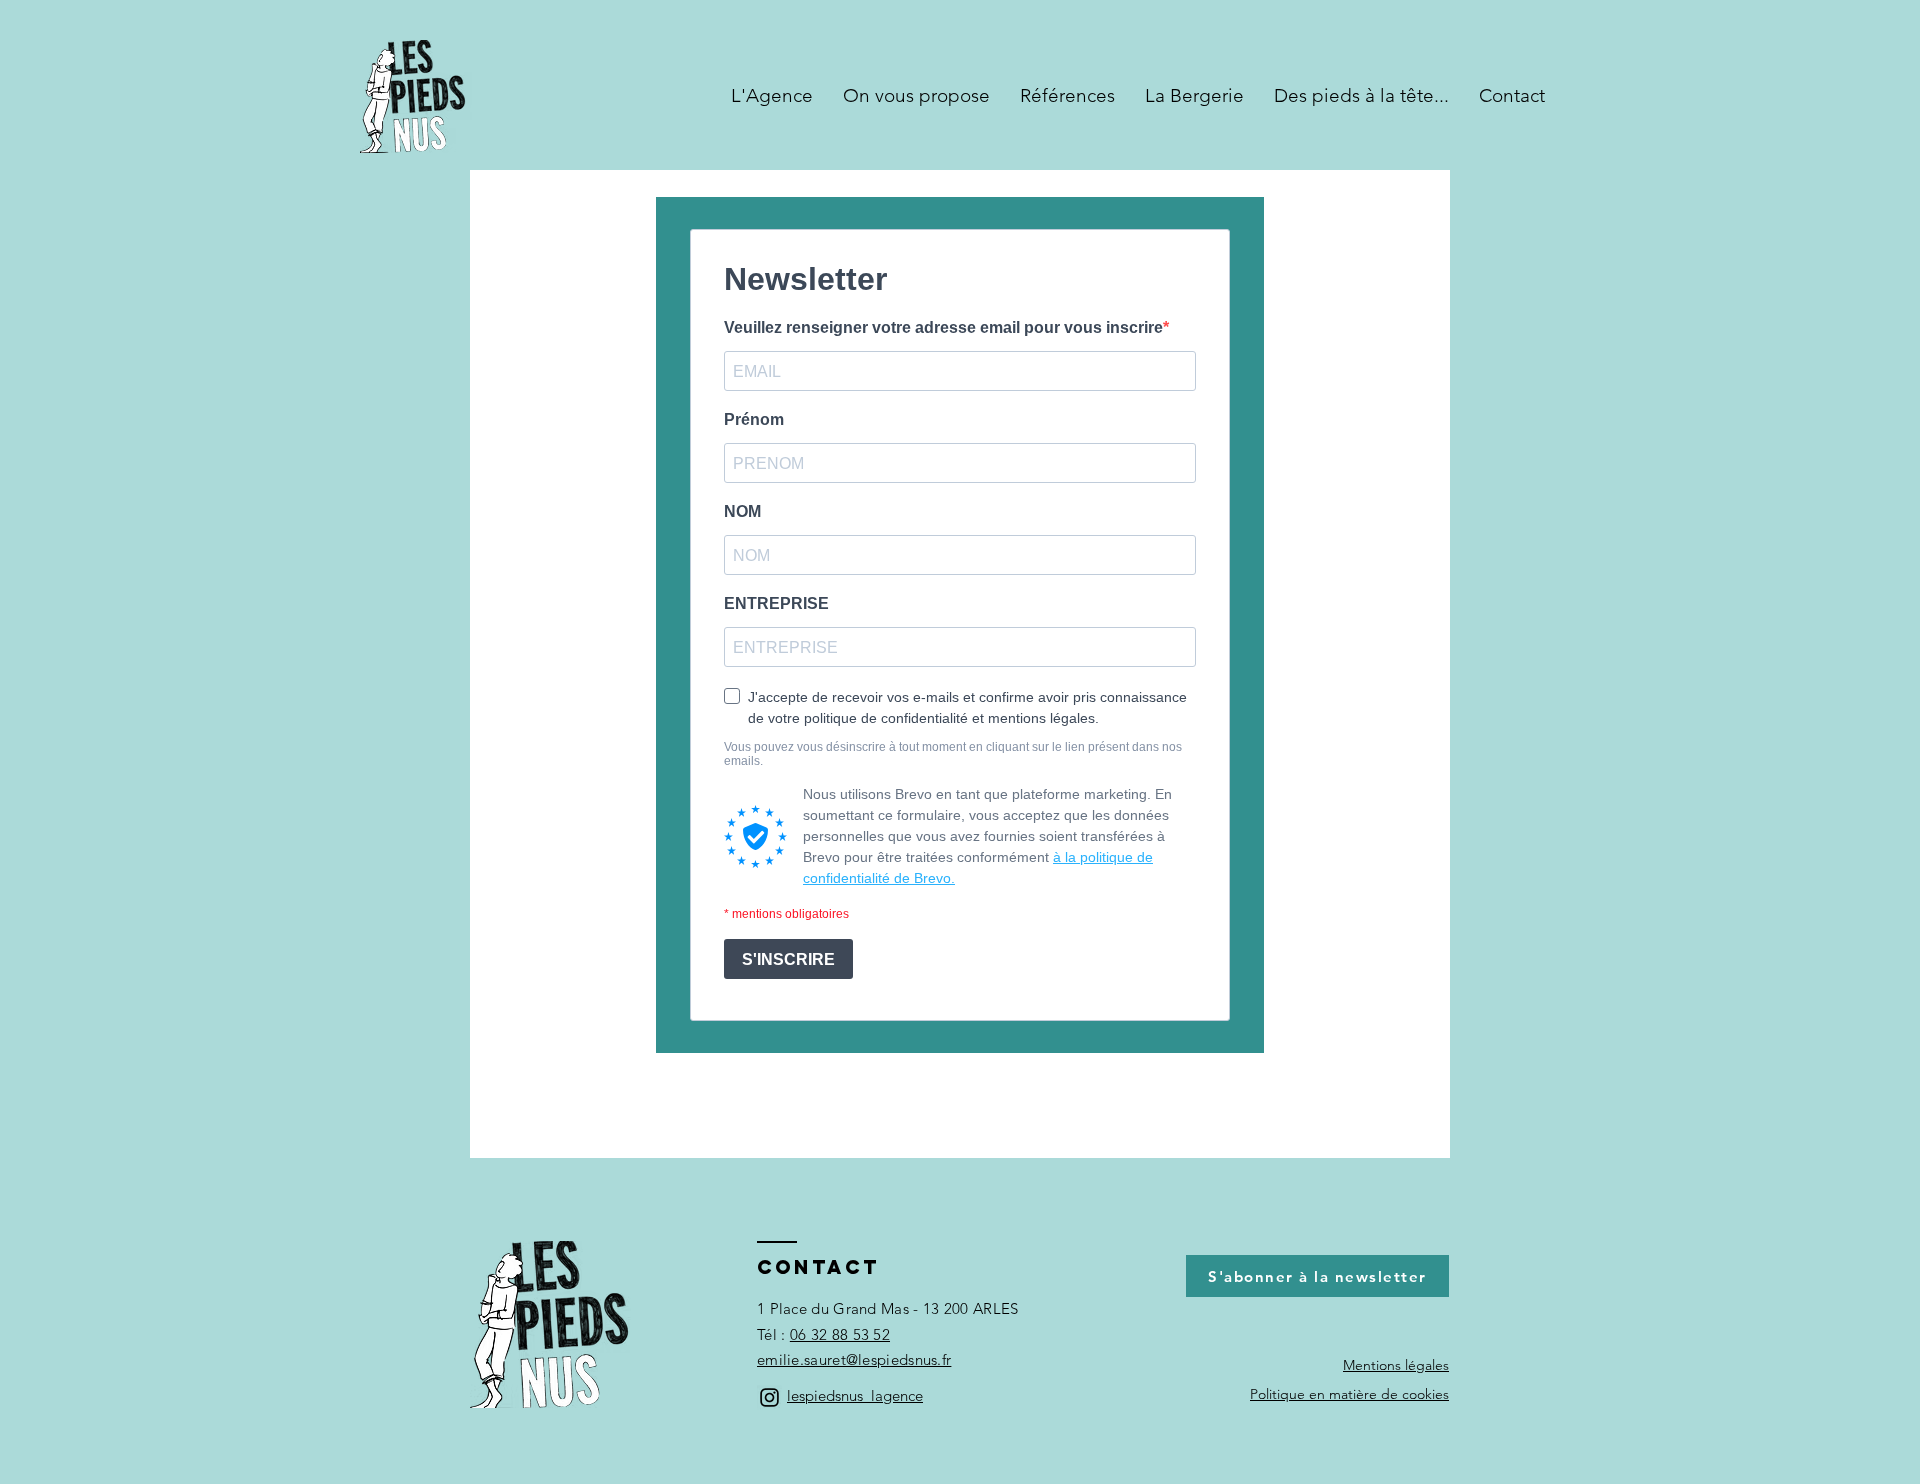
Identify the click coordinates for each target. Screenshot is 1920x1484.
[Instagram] (769, 1397)
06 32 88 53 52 (840, 1334)
